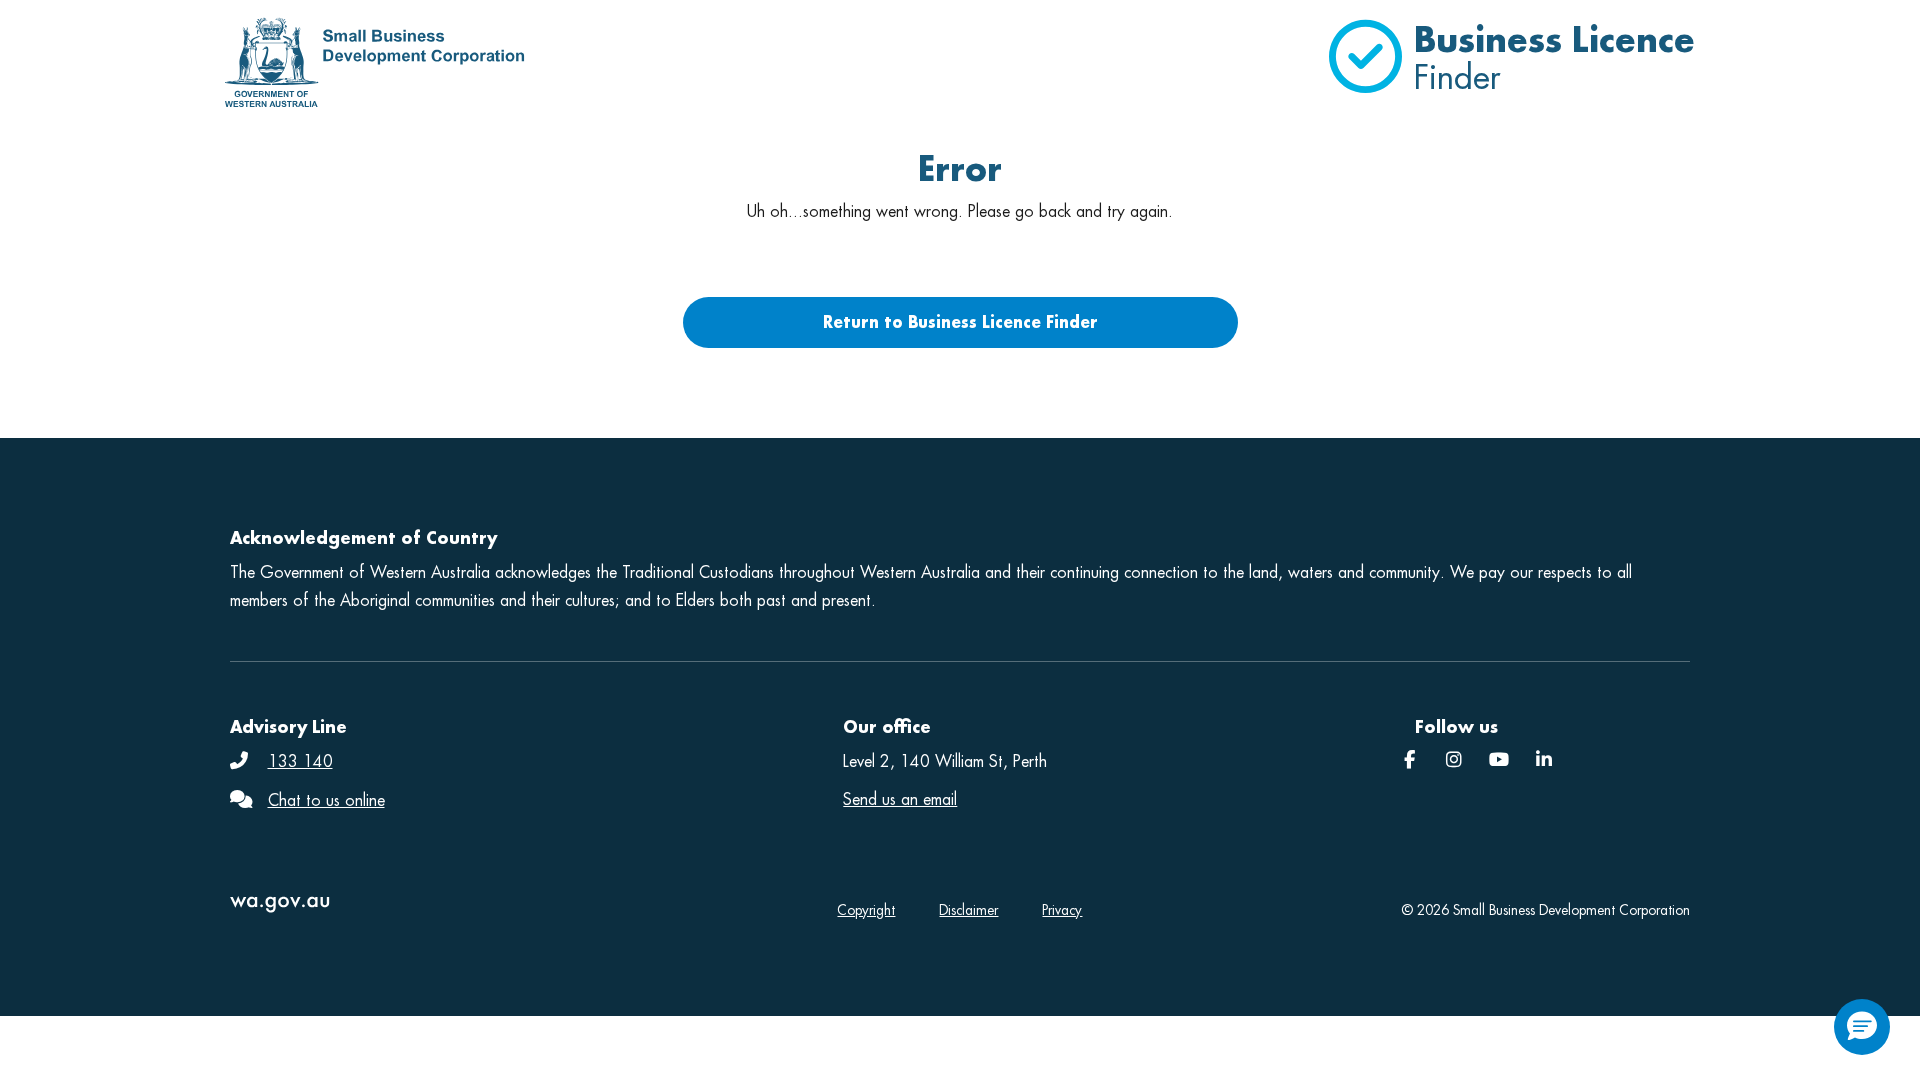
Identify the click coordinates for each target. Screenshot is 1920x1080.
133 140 (300, 761)
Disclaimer (968, 910)
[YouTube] (1499, 760)
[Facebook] (1409, 760)
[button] (1862, 1027)
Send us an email (900, 799)
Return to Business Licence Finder (960, 322)
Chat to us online (326, 800)
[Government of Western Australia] (463, 904)
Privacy (1062, 910)
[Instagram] (1454, 760)
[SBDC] (1544, 760)
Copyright (866, 910)
